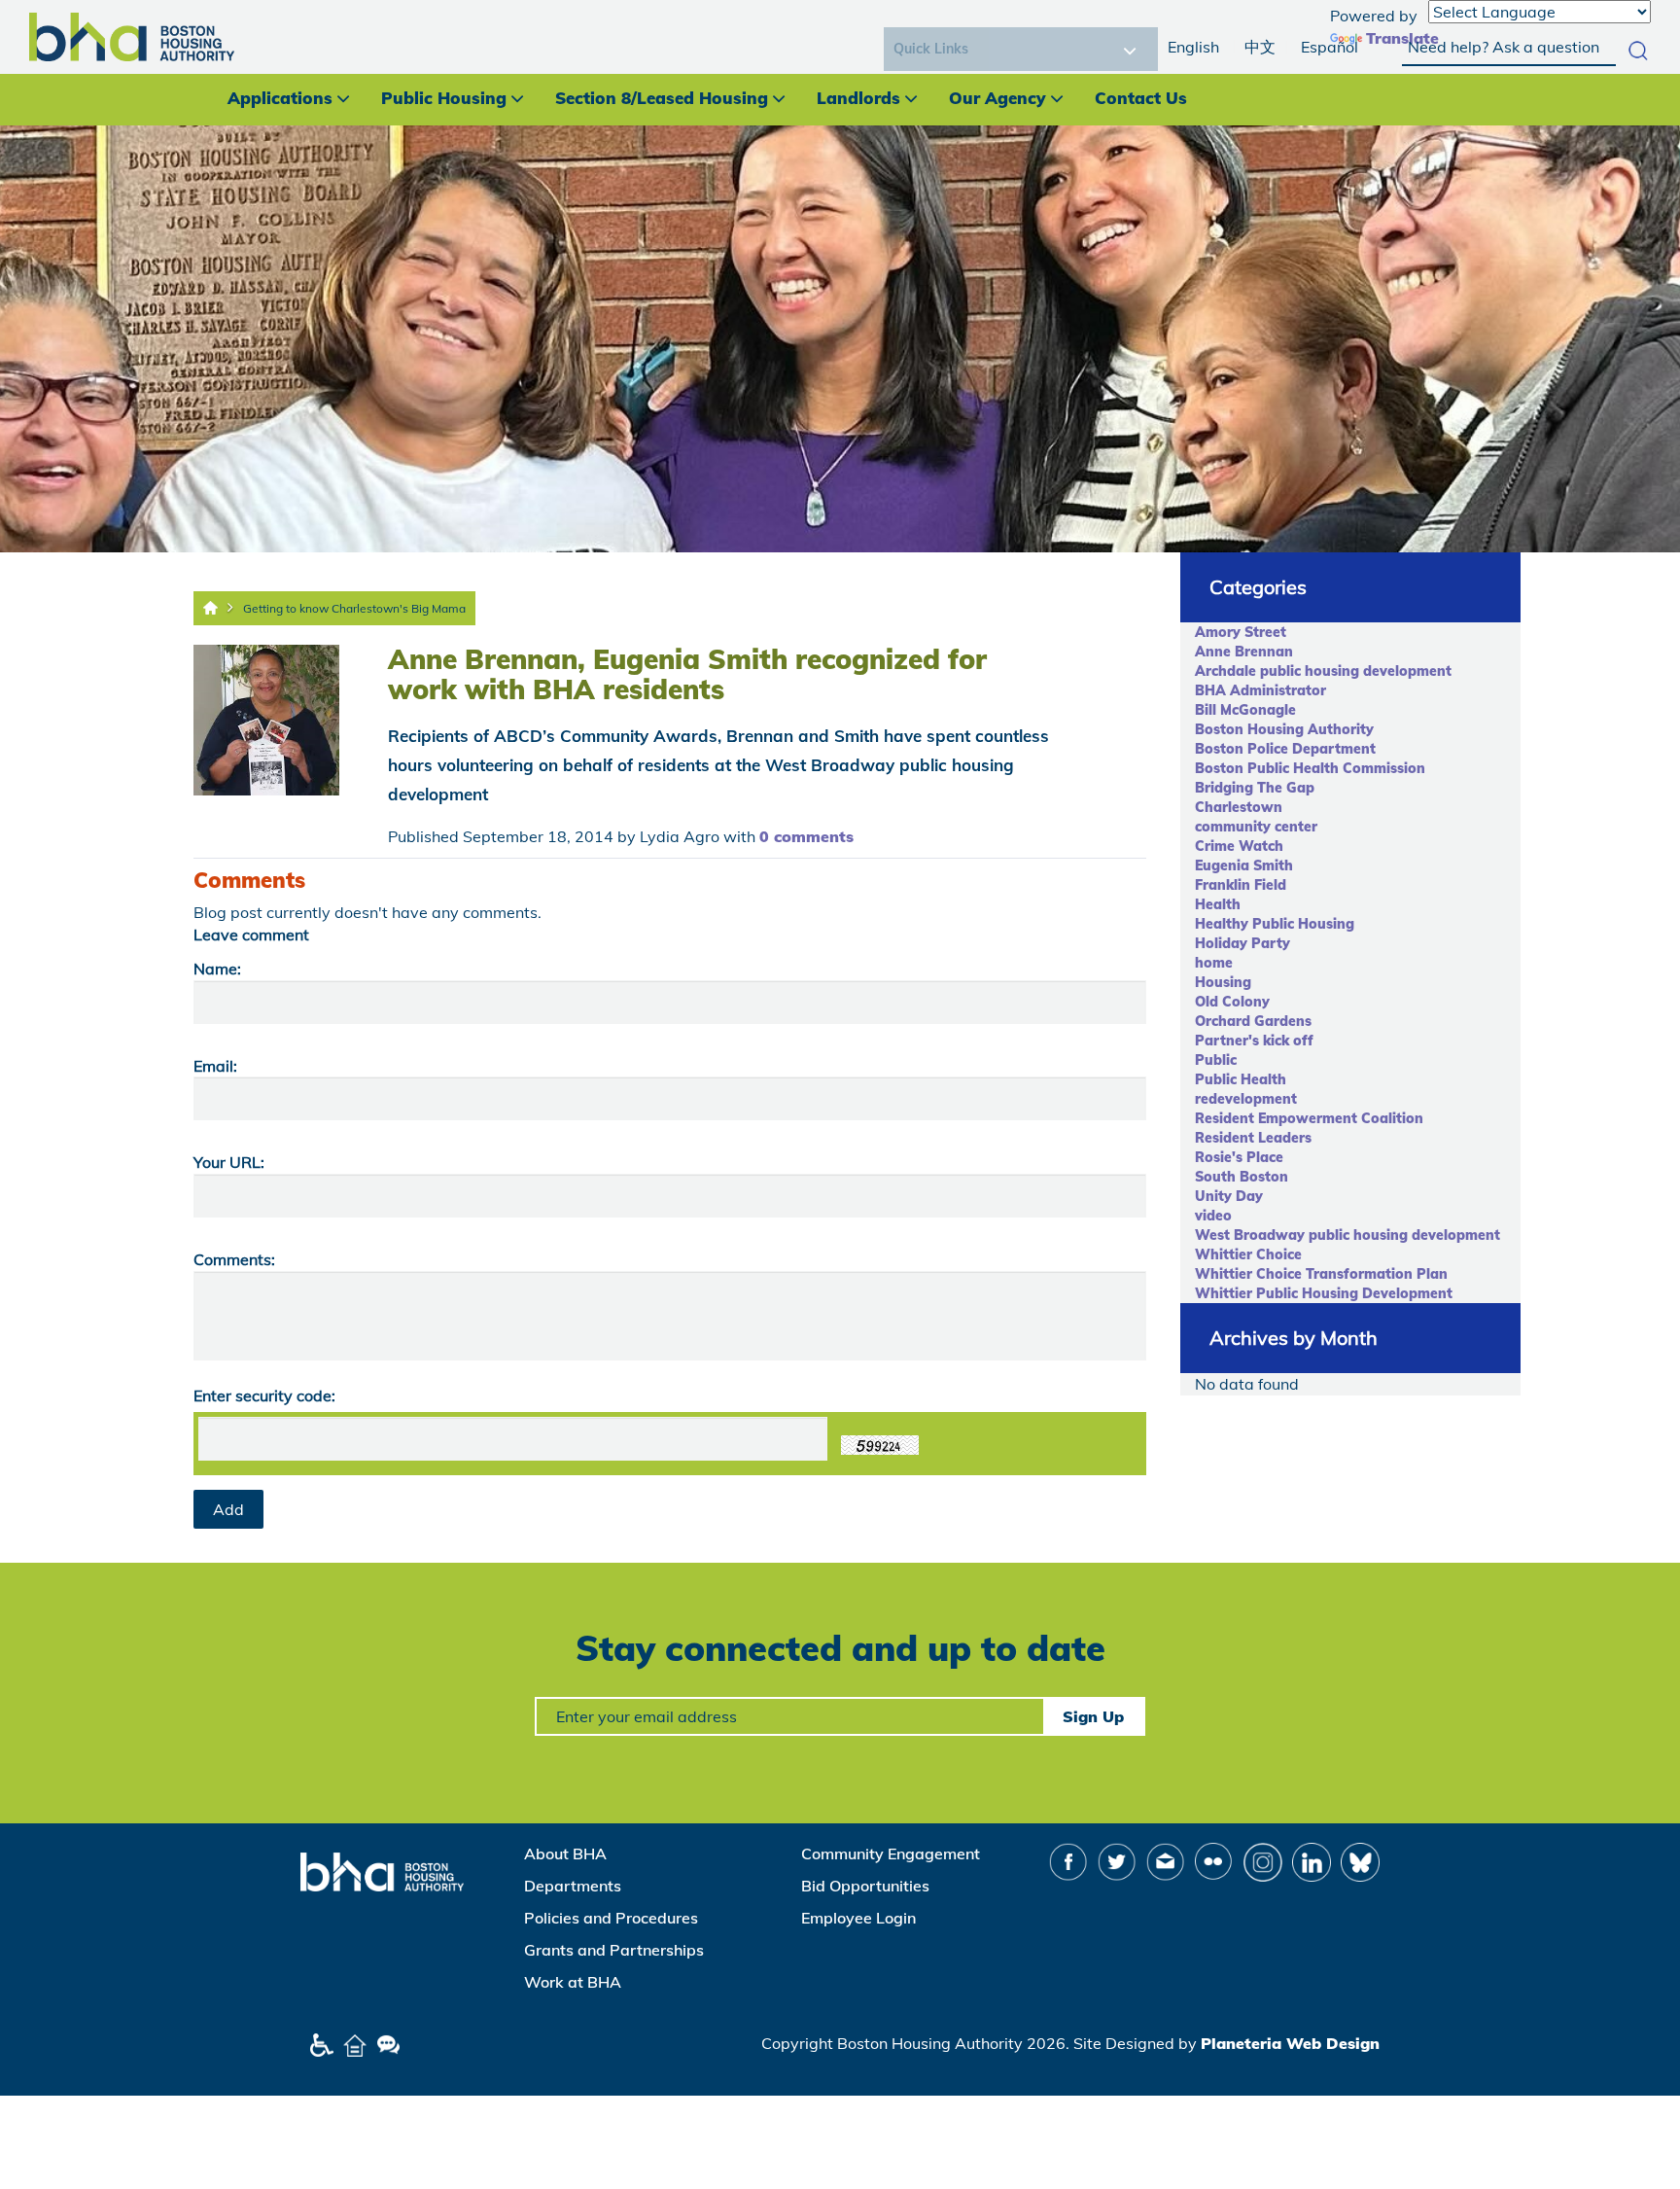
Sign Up (1093, 1716)
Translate (1402, 38)
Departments (573, 1886)
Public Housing (444, 98)
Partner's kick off (1254, 1041)
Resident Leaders (1253, 1138)
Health (1218, 904)
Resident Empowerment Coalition (1309, 1118)
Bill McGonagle (1245, 710)
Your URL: (229, 1162)
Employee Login (858, 1918)
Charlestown (1239, 807)
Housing (1223, 982)
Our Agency (997, 98)
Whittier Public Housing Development (1324, 1293)
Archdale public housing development (1323, 671)
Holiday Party (1242, 943)
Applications (280, 98)
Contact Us (1141, 98)
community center (1256, 827)
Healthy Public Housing (1275, 924)
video (1213, 1216)
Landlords (858, 98)
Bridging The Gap (1255, 788)
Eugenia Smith (1244, 865)
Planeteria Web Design (1290, 2043)
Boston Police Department (1285, 749)
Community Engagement (891, 1854)
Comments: (234, 1259)
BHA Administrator (1260, 690)
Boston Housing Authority (1284, 729)
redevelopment (1246, 1099)
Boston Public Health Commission (1310, 768)
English (1193, 47)
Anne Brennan (1244, 652)
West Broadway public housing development (1347, 1235)
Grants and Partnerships (614, 1950)
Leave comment (251, 935)
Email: (215, 1066)
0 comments (806, 836)
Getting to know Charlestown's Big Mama (354, 608)
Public (1216, 1060)
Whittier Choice (1248, 1254)
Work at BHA (573, 1982)
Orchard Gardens (1253, 1021)
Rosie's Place (1239, 1157)
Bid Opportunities (865, 1886)
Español (1330, 47)
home (1214, 963)
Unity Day (1229, 1196)
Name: (217, 969)
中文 (1260, 47)
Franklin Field (1241, 885)
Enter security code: (264, 1395)
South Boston (1242, 1177)
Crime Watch (1239, 846)
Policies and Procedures (611, 1918)
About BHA (565, 1854)
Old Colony (1232, 1002)
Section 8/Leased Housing (662, 98)
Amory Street (1241, 632)
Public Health (1241, 1079)
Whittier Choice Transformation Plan (1321, 1274)
